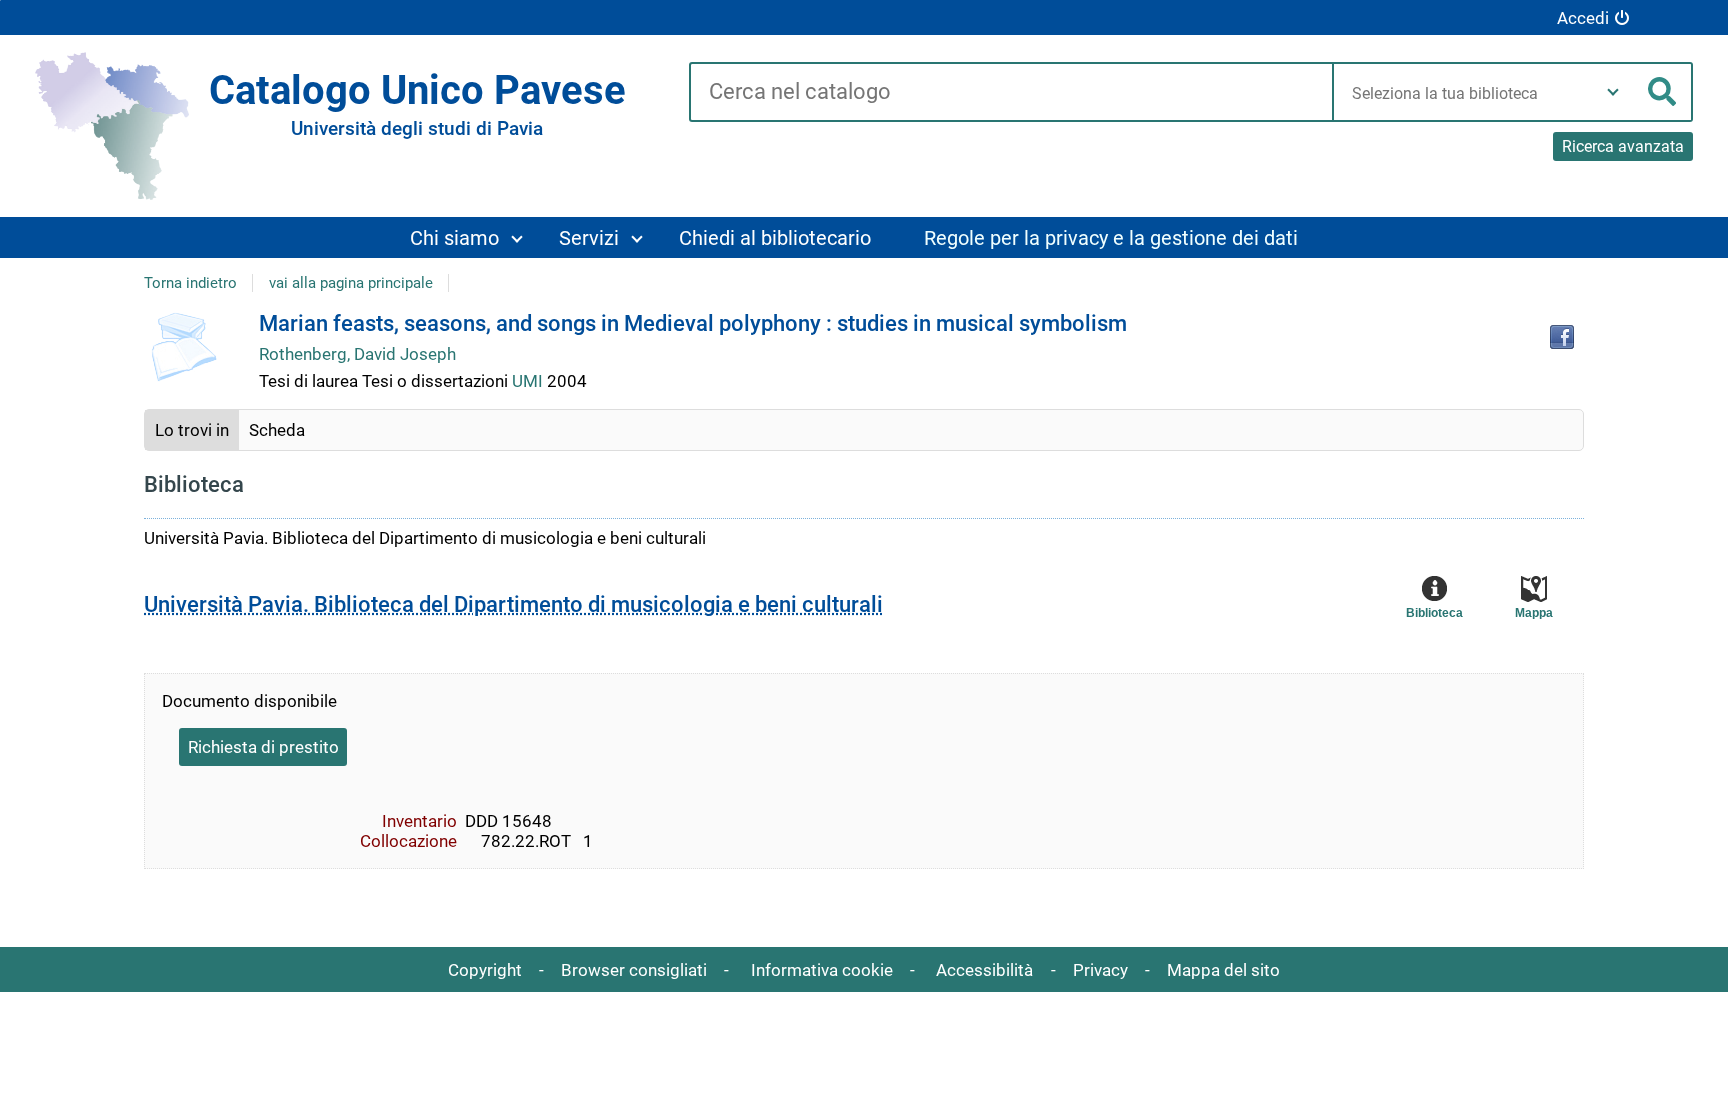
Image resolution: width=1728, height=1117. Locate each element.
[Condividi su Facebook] (1562, 337)
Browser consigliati (634, 970)
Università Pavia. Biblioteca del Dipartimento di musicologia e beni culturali (513, 604)
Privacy (1100, 970)
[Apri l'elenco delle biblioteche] (1613, 92)
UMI (529, 381)
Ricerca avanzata (1623, 146)
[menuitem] (465, 237)
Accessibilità (984, 970)
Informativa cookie (822, 970)
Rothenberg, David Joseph (357, 354)
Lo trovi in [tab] (192, 430)
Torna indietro (190, 283)
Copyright (485, 970)
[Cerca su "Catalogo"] (1010, 93)
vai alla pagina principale (351, 283)
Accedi (1583, 18)
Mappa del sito (1223, 970)
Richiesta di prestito (263, 747)
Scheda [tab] (277, 430)
